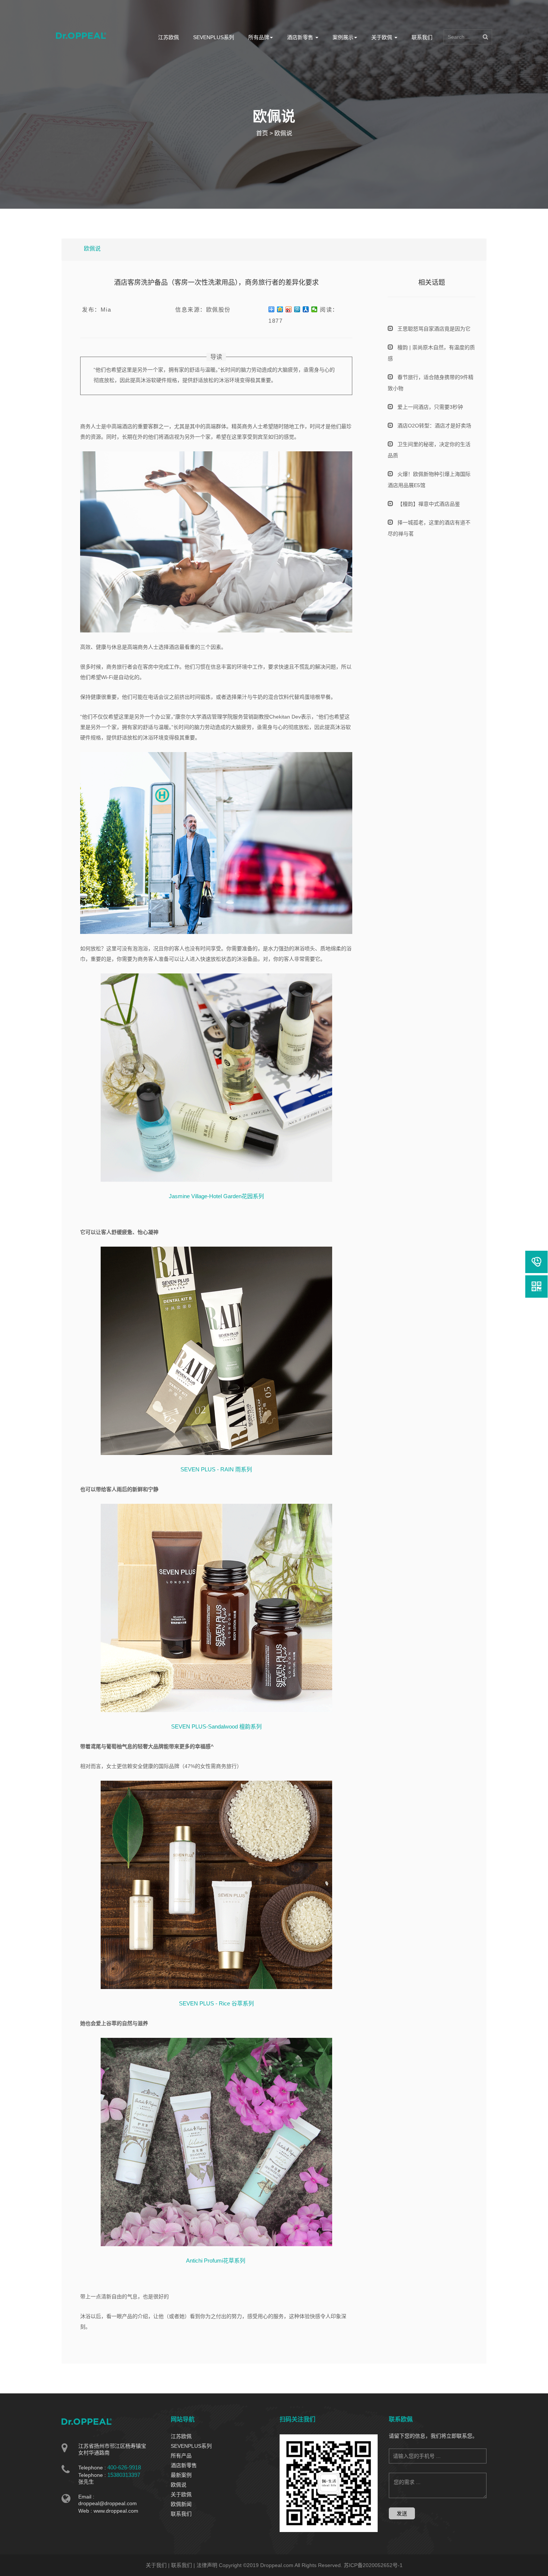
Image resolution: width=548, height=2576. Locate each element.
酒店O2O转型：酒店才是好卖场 (434, 426)
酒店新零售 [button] (301, 37)
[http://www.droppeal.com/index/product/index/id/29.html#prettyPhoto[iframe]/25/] (216, 2141)
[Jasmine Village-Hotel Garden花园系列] (216, 1077)
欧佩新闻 (181, 2504)
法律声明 (207, 2565)
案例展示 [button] (343, 37)
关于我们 (156, 2565)
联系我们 (422, 37)
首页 (262, 133)
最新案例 (181, 2475)
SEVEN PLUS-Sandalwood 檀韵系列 (216, 1726)
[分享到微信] (314, 309)
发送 (402, 2513)
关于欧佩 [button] (382, 37)
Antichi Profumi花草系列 (216, 2261)
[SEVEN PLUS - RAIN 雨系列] (216, 1350)
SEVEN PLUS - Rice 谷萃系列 (216, 2003)
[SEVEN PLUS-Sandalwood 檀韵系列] (216, 1607)
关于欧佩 (181, 2494)
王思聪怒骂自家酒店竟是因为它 (434, 329)
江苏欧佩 (169, 37)
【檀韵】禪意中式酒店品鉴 (429, 504)
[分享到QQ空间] (280, 309)
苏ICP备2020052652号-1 (373, 2565)
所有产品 (181, 2456)
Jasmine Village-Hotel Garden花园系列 (216, 1196)
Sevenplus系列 (214, 37)
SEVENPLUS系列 (191, 2446)
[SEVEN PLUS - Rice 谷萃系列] (216, 1884)
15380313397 (124, 2475)
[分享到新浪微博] (289, 309)
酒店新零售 (184, 2465)
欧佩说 (283, 133)
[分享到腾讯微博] (297, 309)
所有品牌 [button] (259, 37)
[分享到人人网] (306, 309)
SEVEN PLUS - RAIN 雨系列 (216, 1469)
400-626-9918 (124, 2467)
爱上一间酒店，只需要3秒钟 (430, 407)
